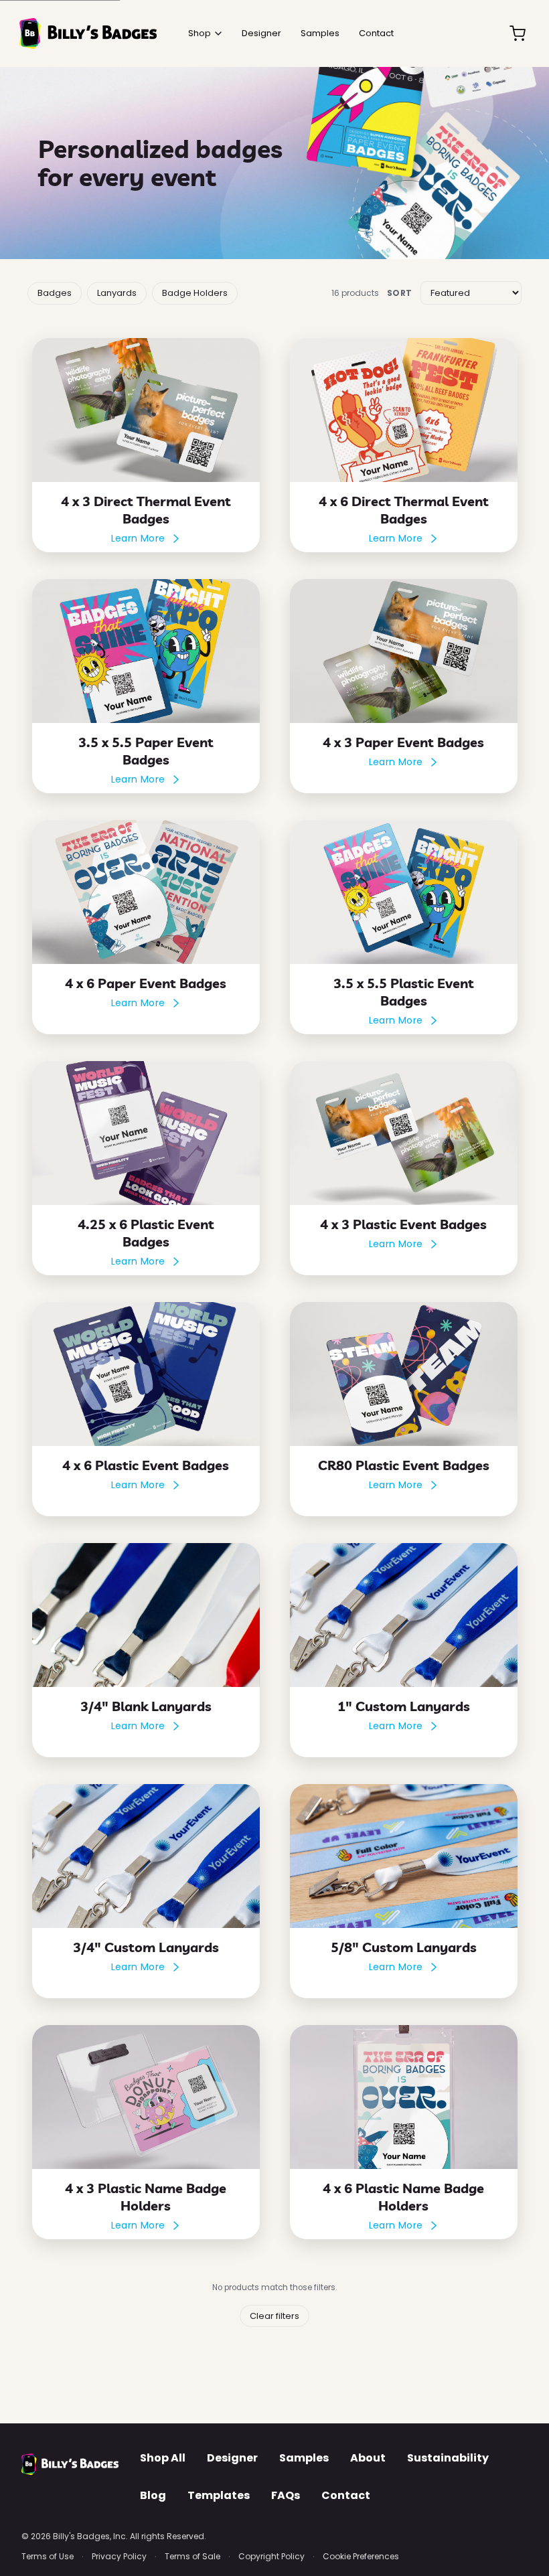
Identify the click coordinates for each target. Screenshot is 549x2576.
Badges (55, 293)
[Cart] (518, 33)
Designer (232, 2458)
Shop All (163, 2458)
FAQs (286, 2495)
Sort (400, 293)
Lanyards (117, 293)
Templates (219, 2495)
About (368, 2458)
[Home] (88, 33)
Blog (153, 2495)
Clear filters (274, 2316)
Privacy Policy (119, 2556)
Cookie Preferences (361, 2556)
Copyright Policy (271, 2556)
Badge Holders (195, 293)
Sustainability (448, 2458)
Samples (304, 2458)
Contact (346, 2495)
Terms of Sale (192, 2556)
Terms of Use (48, 2556)
